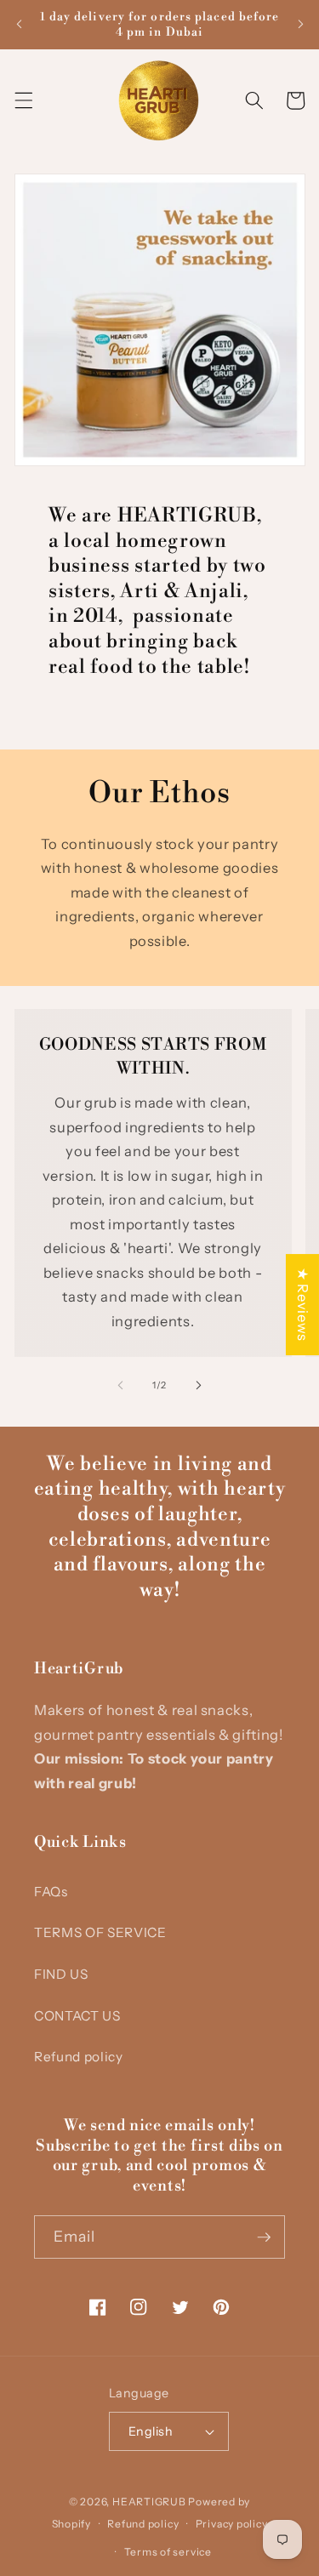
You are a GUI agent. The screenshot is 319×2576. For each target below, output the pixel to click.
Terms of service (168, 2552)
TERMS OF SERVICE (100, 1932)
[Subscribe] (264, 2237)
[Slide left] (120, 1385)
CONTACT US (77, 2016)
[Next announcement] (300, 25)
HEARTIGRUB (149, 2502)
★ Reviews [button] (303, 1305)
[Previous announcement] (19, 25)
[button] (23, 100)
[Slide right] (199, 1385)
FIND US (61, 1974)
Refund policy (79, 2057)
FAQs (51, 1892)
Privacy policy (232, 2524)
